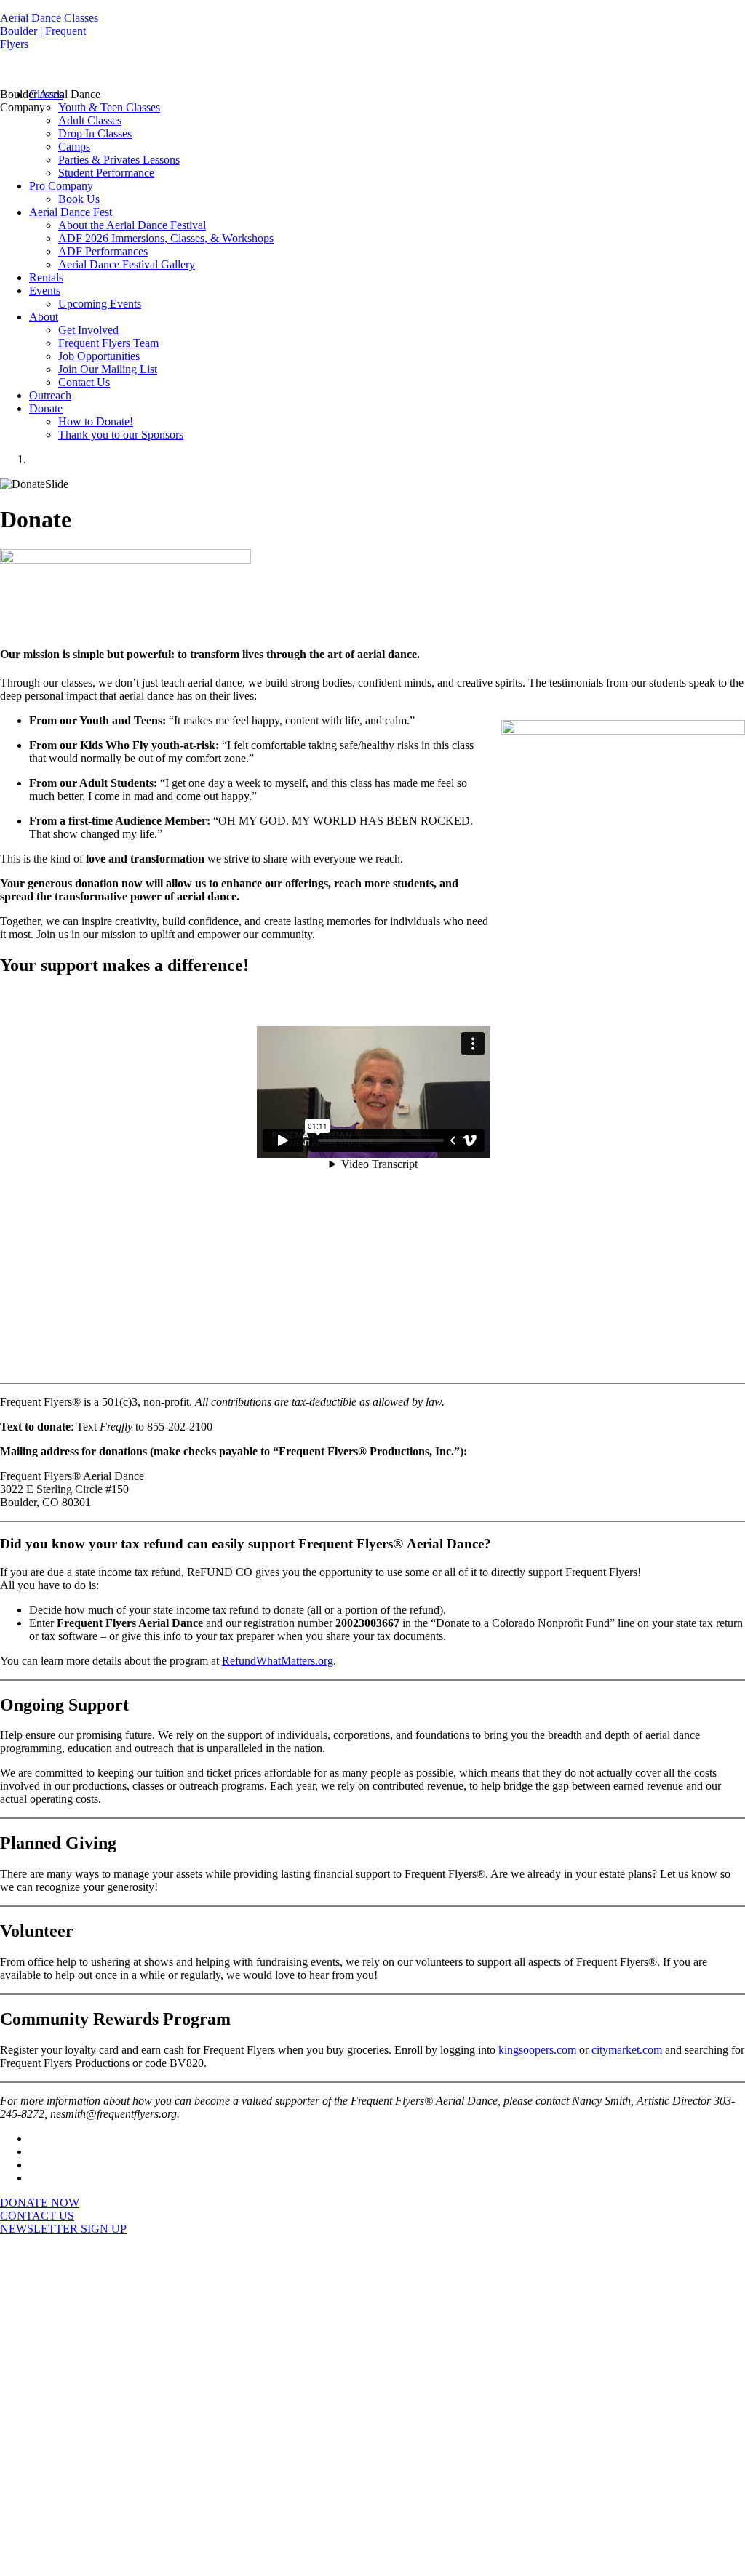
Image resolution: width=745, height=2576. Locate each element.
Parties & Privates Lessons (119, 160)
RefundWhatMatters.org (278, 1661)
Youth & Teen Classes (109, 107)
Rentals (46, 277)
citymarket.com (627, 2050)
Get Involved (88, 330)
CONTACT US (37, 2216)
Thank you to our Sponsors (121, 435)
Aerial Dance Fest (71, 212)
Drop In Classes (95, 133)
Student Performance (106, 173)
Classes (46, 94)
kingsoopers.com (537, 2050)
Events (45, 291)
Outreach (50, 395)
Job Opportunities (99, 356)
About (44, 317)
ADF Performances (103, 251)
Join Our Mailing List (108, 369)
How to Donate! (96, 421)
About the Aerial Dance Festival (132, 225)
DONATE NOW (40, 2203)
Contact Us (84, 382)
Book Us (79, 199)
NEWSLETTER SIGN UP (63, 2229)
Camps (74, 147)
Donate (46, 408)
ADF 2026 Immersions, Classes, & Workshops (166, 238)
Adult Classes (90, 120)
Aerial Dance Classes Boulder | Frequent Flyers (49, 31)
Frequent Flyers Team (108, 343)
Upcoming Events (100, 304)
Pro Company (61, 186)
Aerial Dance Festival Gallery (127, 264)
